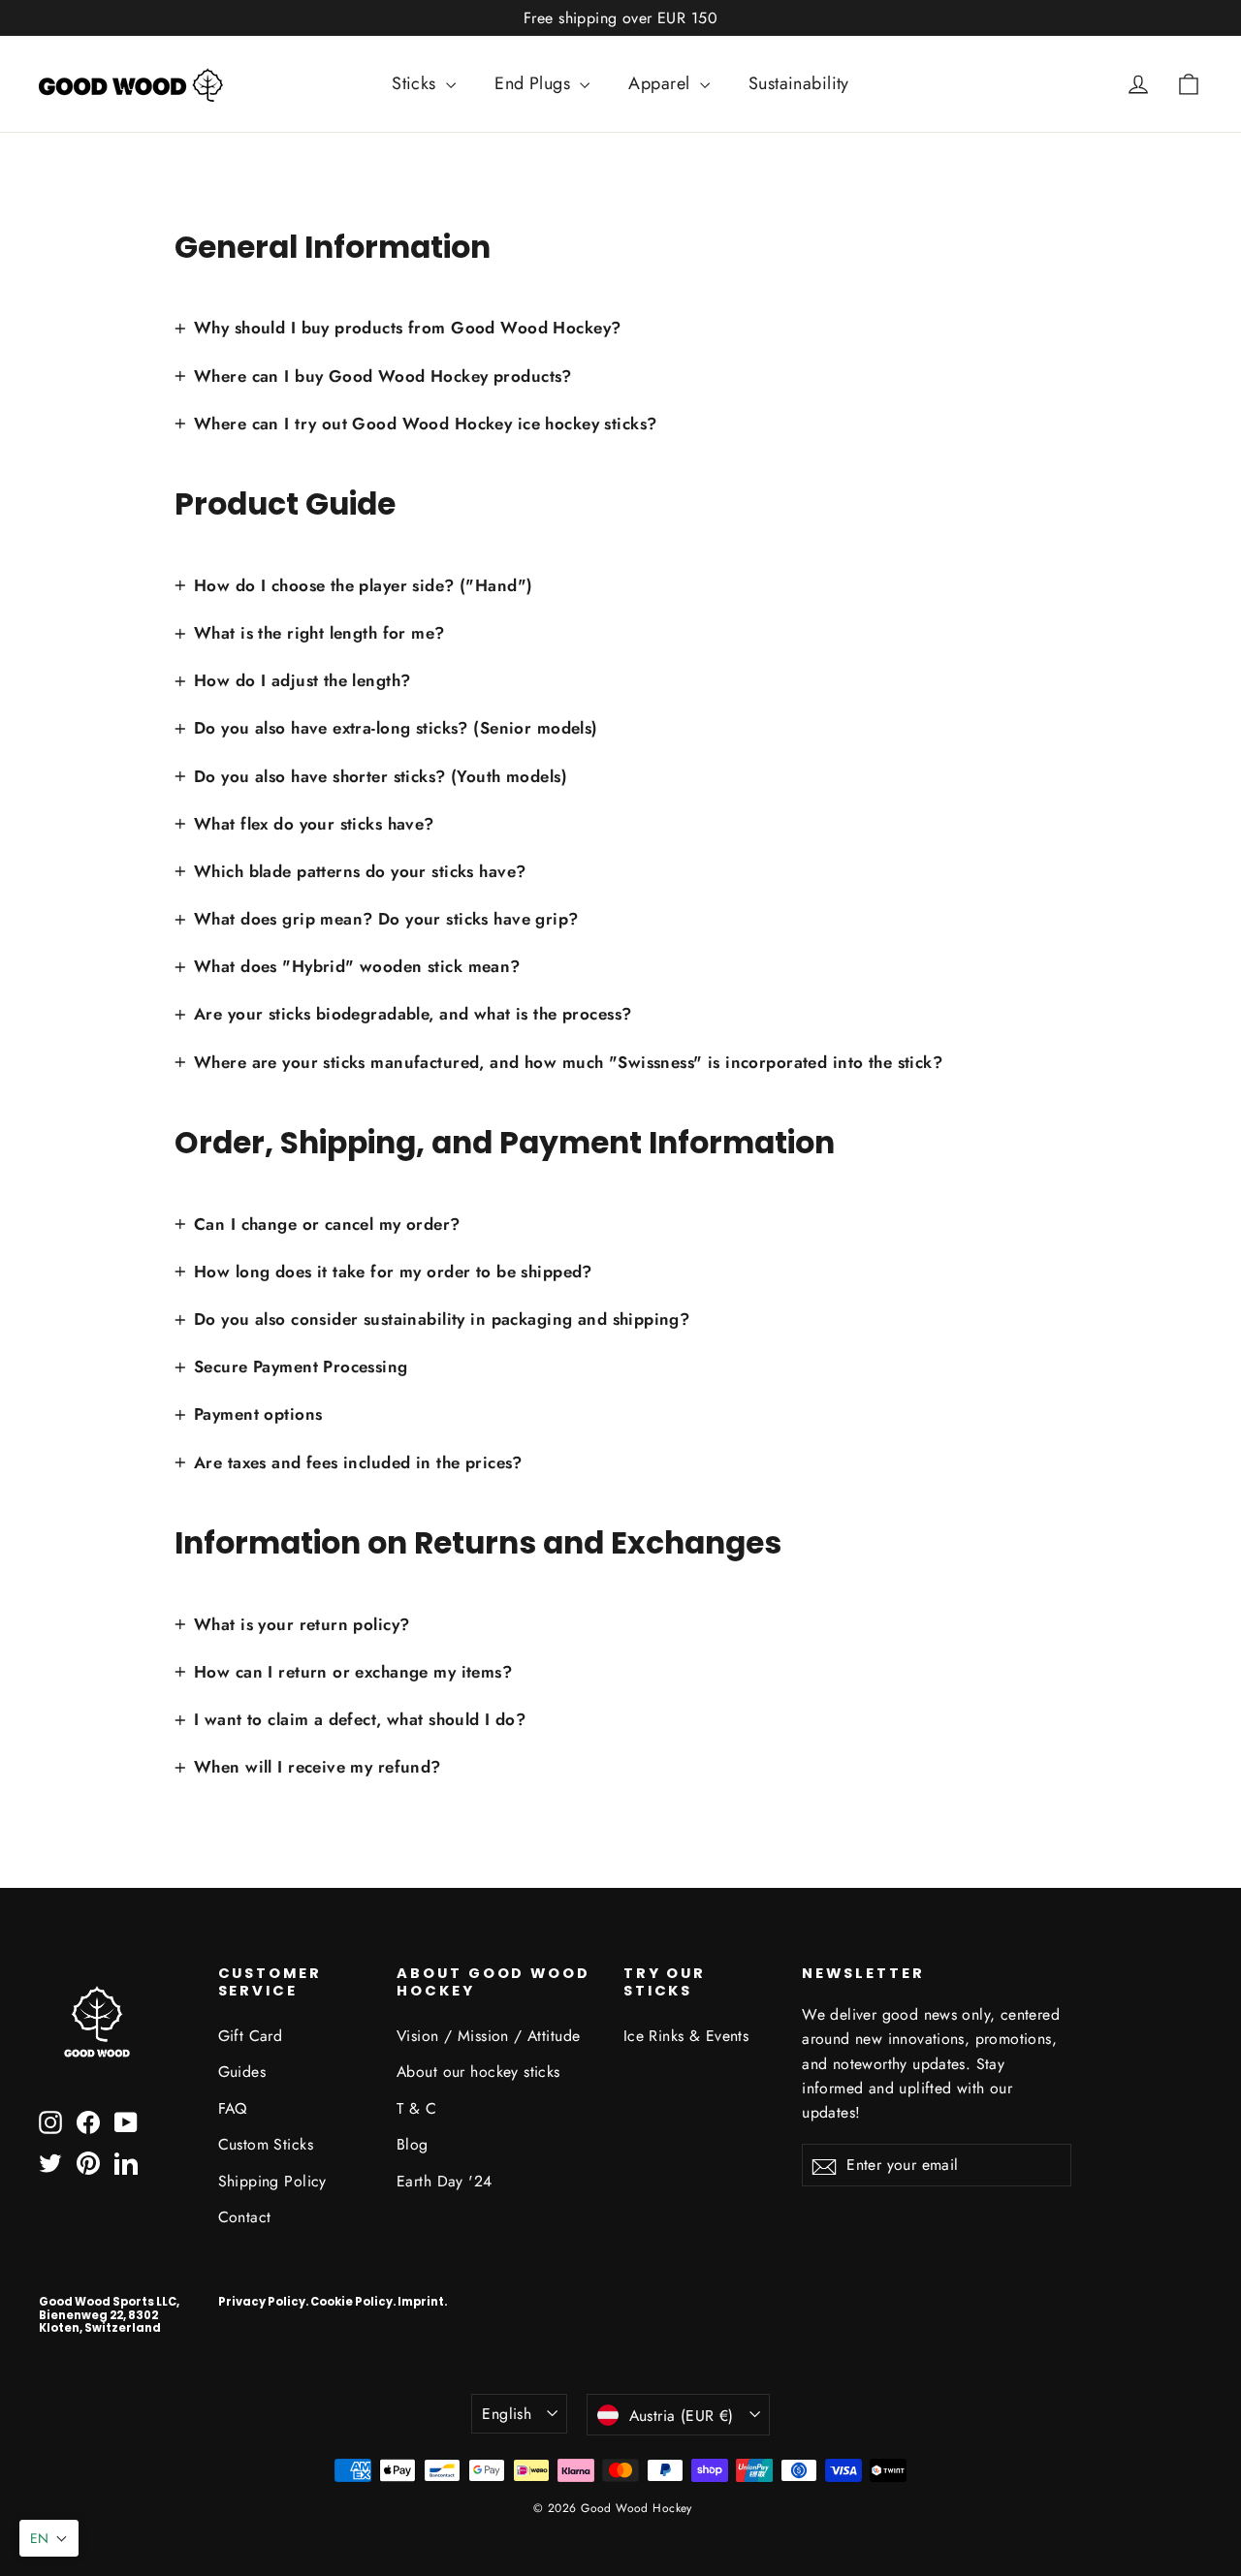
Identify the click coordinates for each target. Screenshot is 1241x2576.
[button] (49, 2538)
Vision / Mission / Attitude (488, 2036)
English (507, 2414)
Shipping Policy (272, 2181)
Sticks (416, 83)
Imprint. (422, 2302)
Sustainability (799, 83)
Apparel (661, 83)
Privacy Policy (262, 2302)
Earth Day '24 (445, 2181)
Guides (242, 2072)
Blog (413, 2144)
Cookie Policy (351, 2302)
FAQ (233, 2108)
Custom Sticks (266, 2144)
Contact (245, 2217)
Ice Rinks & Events (686, 2036)
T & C (416, 2108)
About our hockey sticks (478, 2072)
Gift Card (251, 2036)
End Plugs (535, 83)
